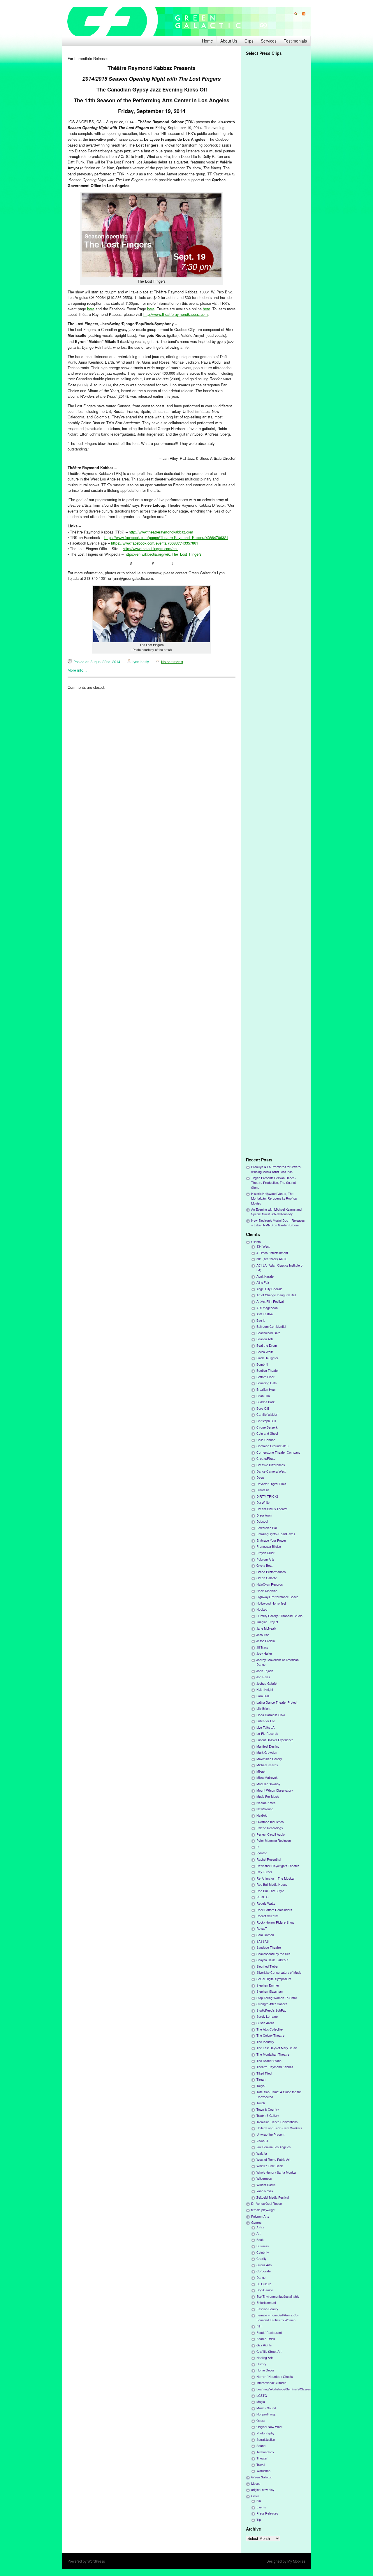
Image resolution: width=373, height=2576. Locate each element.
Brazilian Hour (266, 1389)
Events (261, 2507)
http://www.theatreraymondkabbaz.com (176, 314)
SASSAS (263, 1941)
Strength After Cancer (272, 2004)
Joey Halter (264, 1653)
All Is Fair (263, 1282)
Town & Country (268, 2109)
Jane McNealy (266, 1628)
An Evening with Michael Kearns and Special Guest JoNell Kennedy (276, 1212)
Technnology (265, 2452)
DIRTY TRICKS (268, 1496)
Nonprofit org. (266, 2414)
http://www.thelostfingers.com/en (150, 549)
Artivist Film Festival (270, 1301)
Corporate (264, 2271)
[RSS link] (301, 14)
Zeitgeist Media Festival (273, 2197)
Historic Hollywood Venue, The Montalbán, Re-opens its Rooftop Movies (274, 1198)
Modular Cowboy (268, 1784)
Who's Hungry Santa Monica (276, 2172)
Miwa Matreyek (267, 1778)
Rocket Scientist (267, 1916)
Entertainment (266, 2303)
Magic (261, 2402)
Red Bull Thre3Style (270, 1891)
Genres (256, 2222)
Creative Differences (271, 1465)
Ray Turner (264, 1872)
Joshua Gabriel (267, 1683)
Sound (261, 2446)
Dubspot (262, 1521)
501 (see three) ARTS (272, 1259)
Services (269, 41)
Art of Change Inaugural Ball (276, 1295)
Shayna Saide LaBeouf (272, 1960)
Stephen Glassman (270, 1991)
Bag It (261, 1320)
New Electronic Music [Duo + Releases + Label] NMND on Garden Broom (278, 1223)
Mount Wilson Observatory (275, 1790)
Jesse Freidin (266, 1641)
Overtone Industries (270, 1822)
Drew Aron (264, 1515)
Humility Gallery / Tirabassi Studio (279, 1616)
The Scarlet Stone (269, 2061)
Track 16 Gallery (268, 2115)
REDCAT (263, 1897)
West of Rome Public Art (273, 2159)
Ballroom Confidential (271, 1326)
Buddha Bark (265, 1402)
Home (207, 41)
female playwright (263, 2210)
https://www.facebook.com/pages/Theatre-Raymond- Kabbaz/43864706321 (166, 537)
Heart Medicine (267, 1591)
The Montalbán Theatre (273, 2054)
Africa (260, 2227)
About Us (229, 41)
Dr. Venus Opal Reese (266, 2203)
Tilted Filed (264, 2073)
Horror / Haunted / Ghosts (275, 2377)
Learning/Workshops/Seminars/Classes (284, 2389)
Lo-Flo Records (267, 1734)
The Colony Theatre (270, 2035)
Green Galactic (267, 1578)
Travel (261, 2465)
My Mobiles (296, 2561)
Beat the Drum (267, 1345)
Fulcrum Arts (265, 1559)
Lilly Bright (263, 1708)
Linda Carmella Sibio (271, 1715)
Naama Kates (266, 1803)
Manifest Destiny (268, 1746)
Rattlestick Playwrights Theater (278, 1866)
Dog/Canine (265, 2290)
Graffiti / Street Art (269, 2351)
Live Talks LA (265, 1727)
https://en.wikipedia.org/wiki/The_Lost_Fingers (163, 554)
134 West (263, 1246)
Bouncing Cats (266, 1383)
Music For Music (268, 1796)
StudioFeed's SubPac (271, 2010)
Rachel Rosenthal (269, 1859)
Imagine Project (267, 1622)
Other (255, 2496)
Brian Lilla (263, 1396)
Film (259, 2326)
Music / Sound (266, 2408)
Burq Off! (263, 1408)
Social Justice (266, 2439)
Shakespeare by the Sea (273, 1954)
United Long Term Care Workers (279, 2128)
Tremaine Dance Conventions (277, 2122)
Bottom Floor (265, 1377)
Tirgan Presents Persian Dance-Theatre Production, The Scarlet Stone (273, 1183)
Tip (259, 2520)
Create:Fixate (266, 1458)
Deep (260, 1477)
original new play (263, 2490)
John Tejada (265, 1671)
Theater (262, 2458)
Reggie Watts (266, 1903)
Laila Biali (263, 1696)
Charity (261, 2259)
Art (258, 2233)
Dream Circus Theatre (272, 1509)
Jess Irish (263, 1635)
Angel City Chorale (269, 1289)
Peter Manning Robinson (274, 1840)
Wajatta (262, 2153)
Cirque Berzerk (267, 1427)
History (261, 2364)
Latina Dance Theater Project (277, 1702)
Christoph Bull (266, 1421)
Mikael (261, 1771)
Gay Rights (264, 2345)
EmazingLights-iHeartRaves (276, 1534)
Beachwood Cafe (268, 1333)
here (91, 309)
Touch (261, 2103)
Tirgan (261, 2079)
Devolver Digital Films (271, 1484)
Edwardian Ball (267, 1528)
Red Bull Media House (272, 1884)
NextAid (262, 1815)
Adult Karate (265, 1276)
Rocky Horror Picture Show (275, 1922)
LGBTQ (262, 2395)
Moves (256, 2483)
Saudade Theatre (269, 1947)
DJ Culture (264, 2284)
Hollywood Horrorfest (271, 1603)
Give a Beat (264, 1565)
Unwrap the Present (270, 2134)
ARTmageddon (267, 1308)
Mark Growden (267, 1752)
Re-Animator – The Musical (275, 1878)
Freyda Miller (265, 1553)
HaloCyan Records (270, 1584)
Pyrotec (262, 1853)
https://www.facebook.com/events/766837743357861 (155, 543)
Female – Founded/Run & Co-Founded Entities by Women (278, 2317)
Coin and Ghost (267, 1433)
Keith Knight (265, 1690)
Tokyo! (261, 2086)
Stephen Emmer (268, 1985)
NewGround (265, 1809)
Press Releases (267, 2513)
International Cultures (271, 2383)
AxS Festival (265, 1314)
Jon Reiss (263, 1677)
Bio (259, 2501)
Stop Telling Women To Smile (277, 1998)
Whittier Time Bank (270, 2166)
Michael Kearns (267, 1765)
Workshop (263, 2471)
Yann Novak (265, 2191)
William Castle (266, 2185)
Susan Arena (265, 2023)
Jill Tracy (262, 1647)
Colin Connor (266, 1440)
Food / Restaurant (269, 2333)
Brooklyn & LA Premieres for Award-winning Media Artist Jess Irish (276, 1169)
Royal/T (262, 1928)
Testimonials (295, 41)
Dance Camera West (271, 1471)
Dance (261, 2277)
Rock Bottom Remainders (274, 1910)
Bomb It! (262, 1364)
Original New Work (269, 2427)
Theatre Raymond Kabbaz (275, 2067)
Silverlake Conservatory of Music (279, 1972)
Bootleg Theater (268, 1370)
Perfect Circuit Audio (271, 1834)
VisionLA (262, 2141)
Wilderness (264, 2178)
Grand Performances (271, 1572)
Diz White (263, 1502)
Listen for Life (266, 1721)
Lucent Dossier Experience (275, 1740)
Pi (258, 1847)
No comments (172, 662)
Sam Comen (265, 1935)
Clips (249, 41)
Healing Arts (265, 2358)
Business (263, 2246)
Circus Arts (264, 2265)
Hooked (262, 1609)
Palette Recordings (270, 1828)
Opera (261, 2421)
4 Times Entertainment (272, 1253)
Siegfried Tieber (268, 1966)
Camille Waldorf (267, 1414)
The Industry (265, 2042)
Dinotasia (263, 1490)
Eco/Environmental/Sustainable (278, 2296)
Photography (265, 2433)
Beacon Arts (265, 1339)
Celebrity (263, 2252)
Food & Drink (266, 2339)
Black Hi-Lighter (267, 1358)
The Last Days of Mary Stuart (277, 2048)
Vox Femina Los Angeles (273, 2147)
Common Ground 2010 (272, 1446)
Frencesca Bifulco (269, 1546)
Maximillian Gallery (269, 1759)
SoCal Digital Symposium (274, 1979)
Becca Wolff (265, 1352)
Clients (256, 1242)
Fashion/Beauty (267, 2309)
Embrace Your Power (271, 1540)
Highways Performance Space (277, 1597)
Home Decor (265, 2370)
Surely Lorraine (267, 2016)
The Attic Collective (270, 2029)
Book (260, 2240)
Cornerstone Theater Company (278, 1452)
